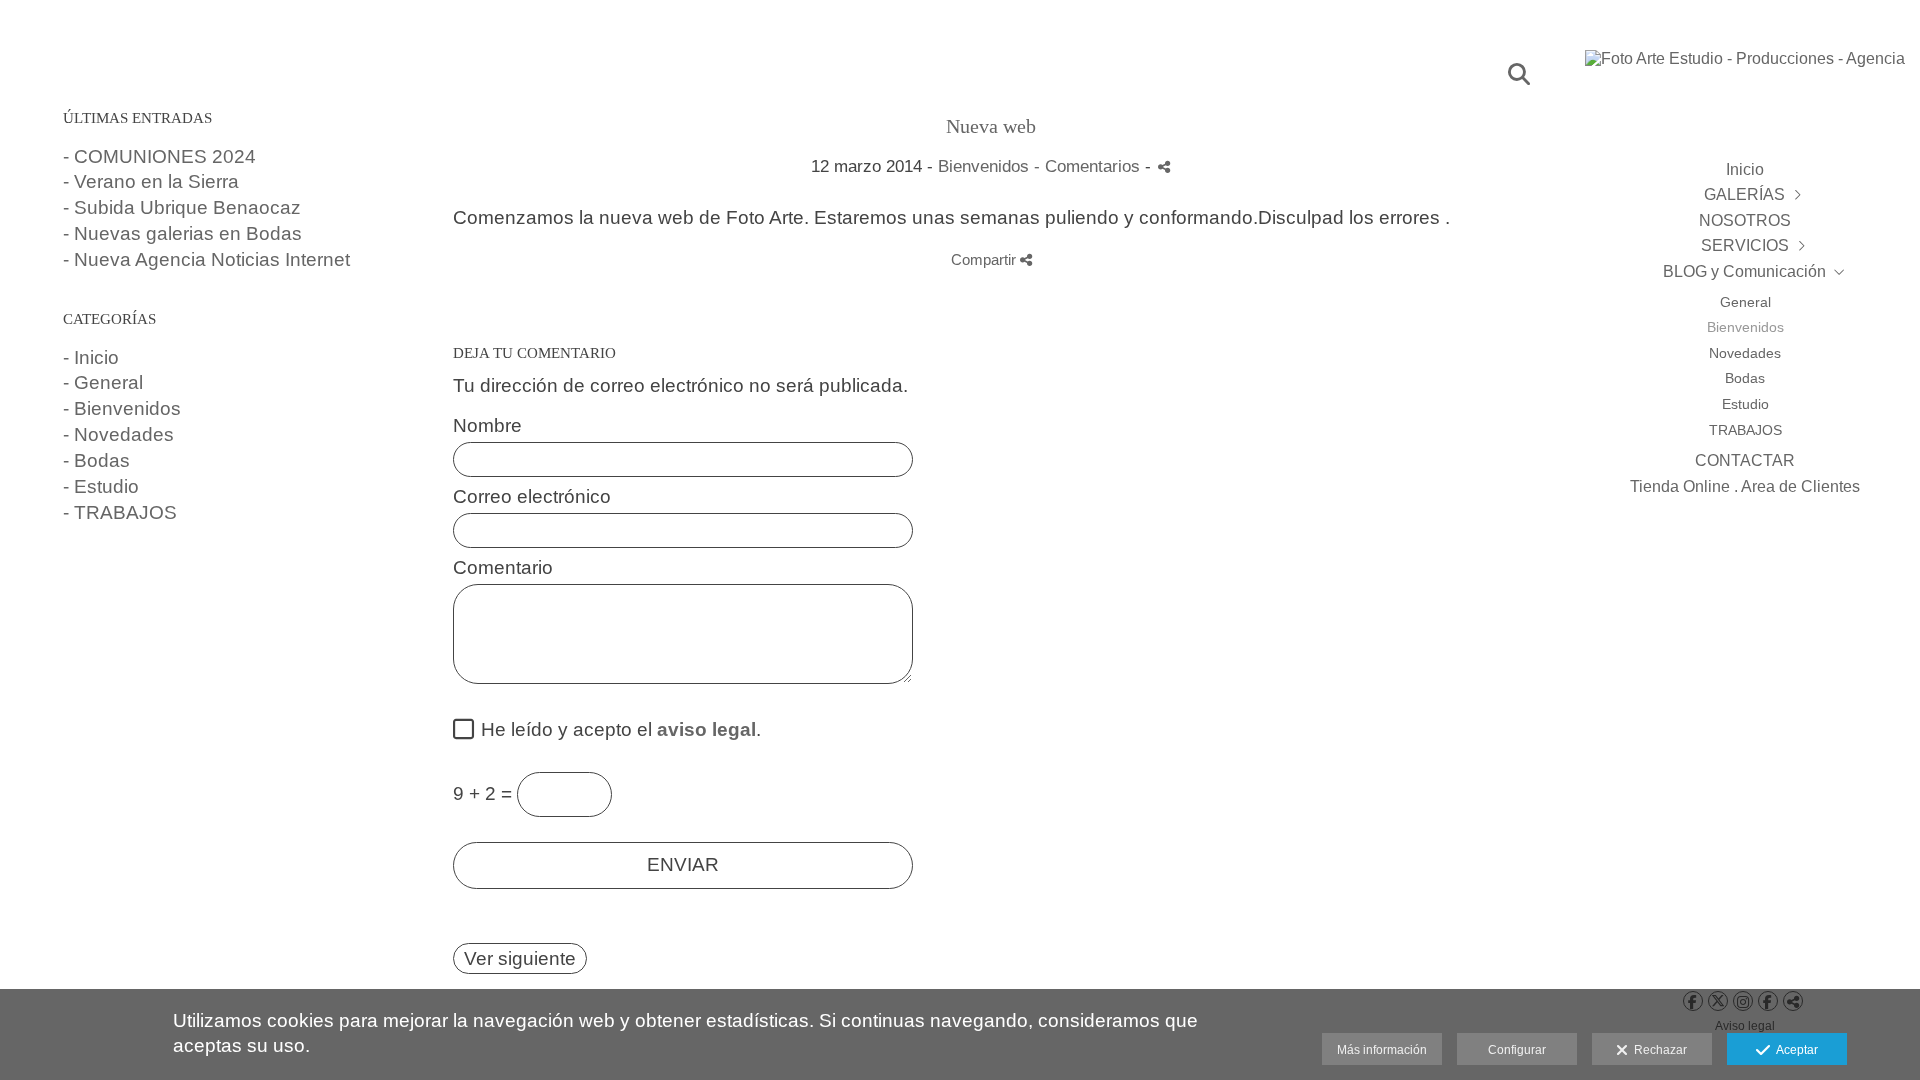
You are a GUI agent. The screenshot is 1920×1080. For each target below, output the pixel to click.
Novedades (1745, 353)
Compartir (985, 259)
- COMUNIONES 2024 (159, 156)
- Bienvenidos (122, 408)
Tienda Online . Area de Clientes (1745, 486)
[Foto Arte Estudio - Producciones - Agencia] (1745, 68)
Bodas (1745, 378)
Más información (1382, 1050)
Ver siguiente (520, 958)
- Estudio (101, 486)
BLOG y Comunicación (1744, 271)
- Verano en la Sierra (151, 181)
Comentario (503, 568)
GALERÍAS (1744, 194)
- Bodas (96, 460)
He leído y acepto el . (616, 730)
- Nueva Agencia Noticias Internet (206, 259)
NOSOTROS (1745, 220)
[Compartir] (1164, 166)
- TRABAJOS (120, 512)
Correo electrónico (532, 497)
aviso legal (706, 729)
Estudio (1745, 404)
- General (103, 382)
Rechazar (1657, 1050)
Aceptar (1794, 1050)
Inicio (1745, 169)
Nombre (487, 426)
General (1745, 302)
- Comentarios (1089, 166)
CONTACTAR (1745, 460)
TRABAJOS (1745, 430)
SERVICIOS (1745, 245)
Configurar (1517, 1050)
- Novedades (118, 434)
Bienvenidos (1745, 327)
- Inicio (91, 357)
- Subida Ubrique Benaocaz (182, 207)
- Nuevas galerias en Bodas (182, 233)
